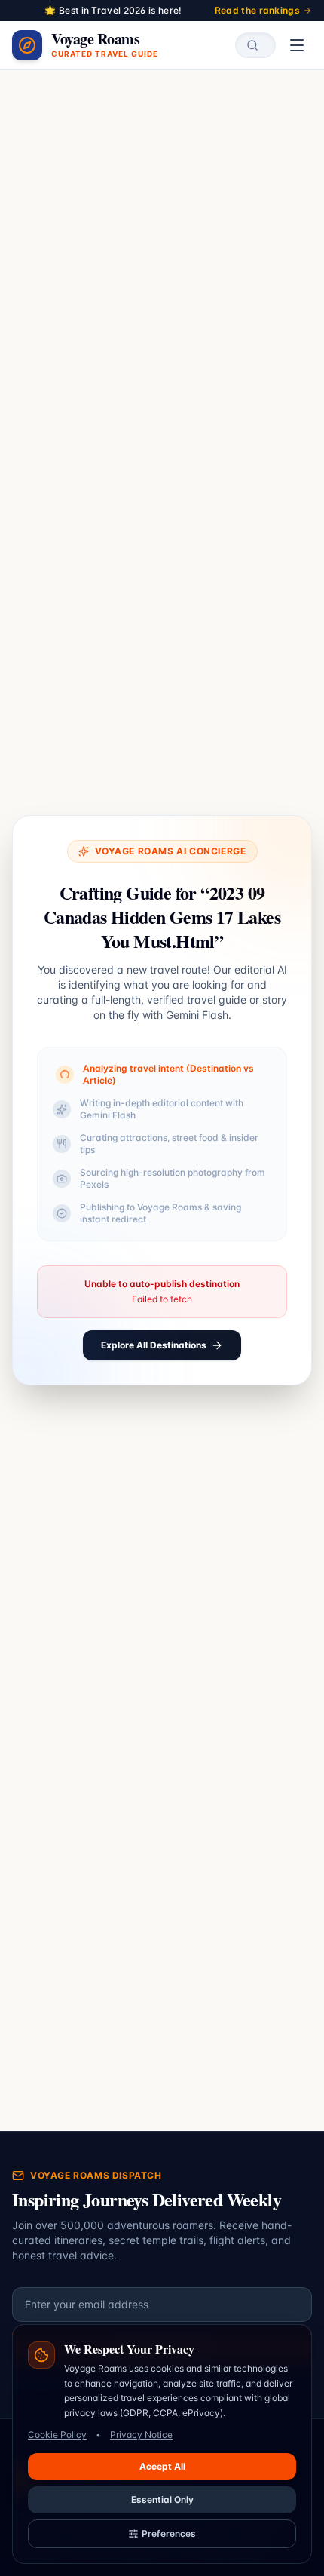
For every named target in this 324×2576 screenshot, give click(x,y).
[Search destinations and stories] (255, 45)
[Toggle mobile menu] (297, 45)
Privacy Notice (141, 2435)
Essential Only (162, 2499)
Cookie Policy (57, 2435)
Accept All (162, 2466)
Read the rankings (257, 10)
